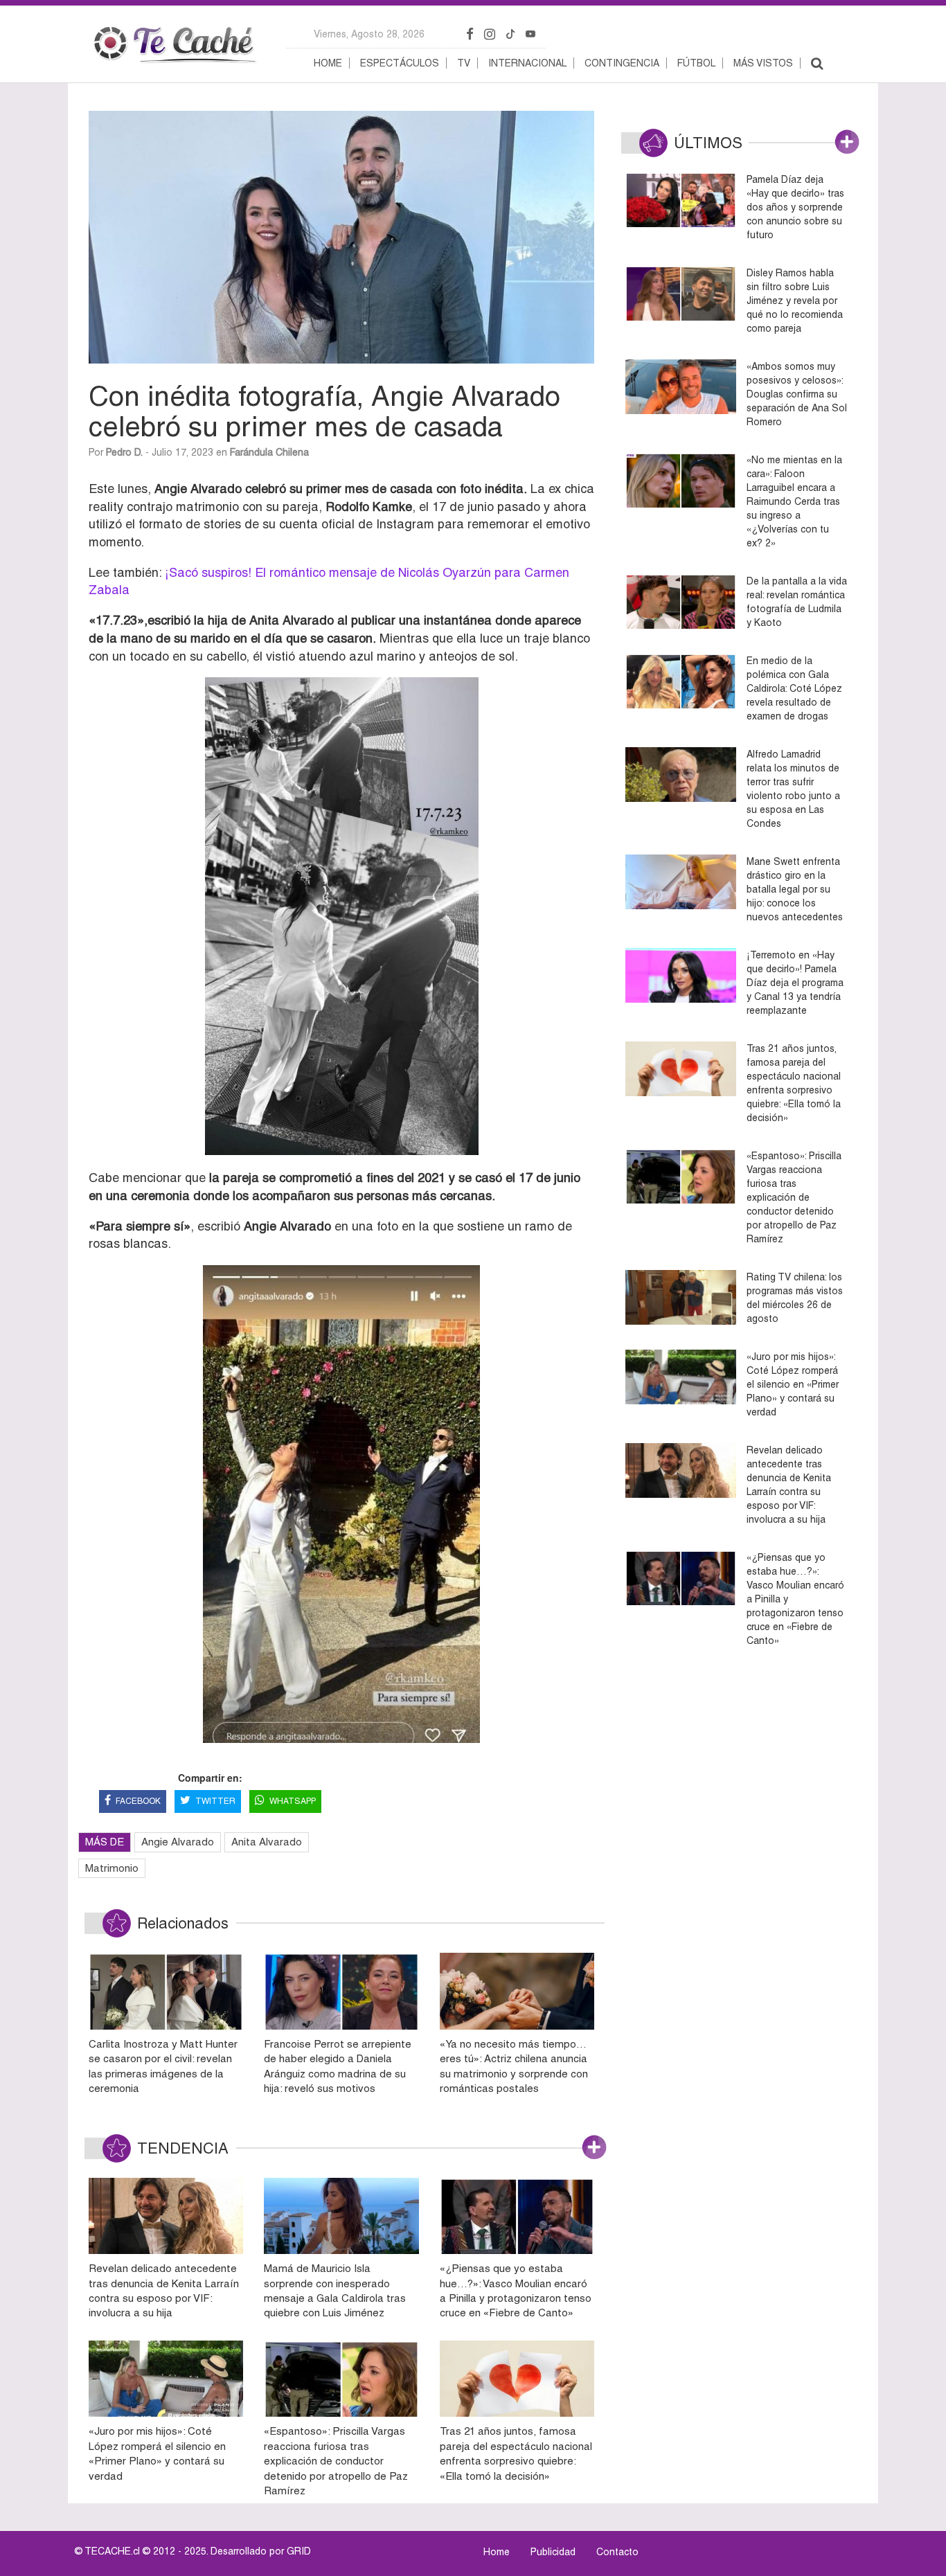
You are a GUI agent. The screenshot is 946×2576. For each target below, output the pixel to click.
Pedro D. (124, 452)
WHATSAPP (293, 1801)
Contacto (617, 2552)
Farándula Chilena (269, 452)
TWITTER (215, 1801)
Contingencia (622, 63)
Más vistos (763, 63)
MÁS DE (105, 1842)
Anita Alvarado (267, 1842)
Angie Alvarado (178, 1842)
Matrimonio (112, 1868)
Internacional (527, 63)
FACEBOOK (138, 1801)
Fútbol (696, 63)
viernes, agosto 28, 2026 (369, 34)
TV (464, 63)
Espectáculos (400, 63)
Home (328, 63)
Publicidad (553, 2552)
